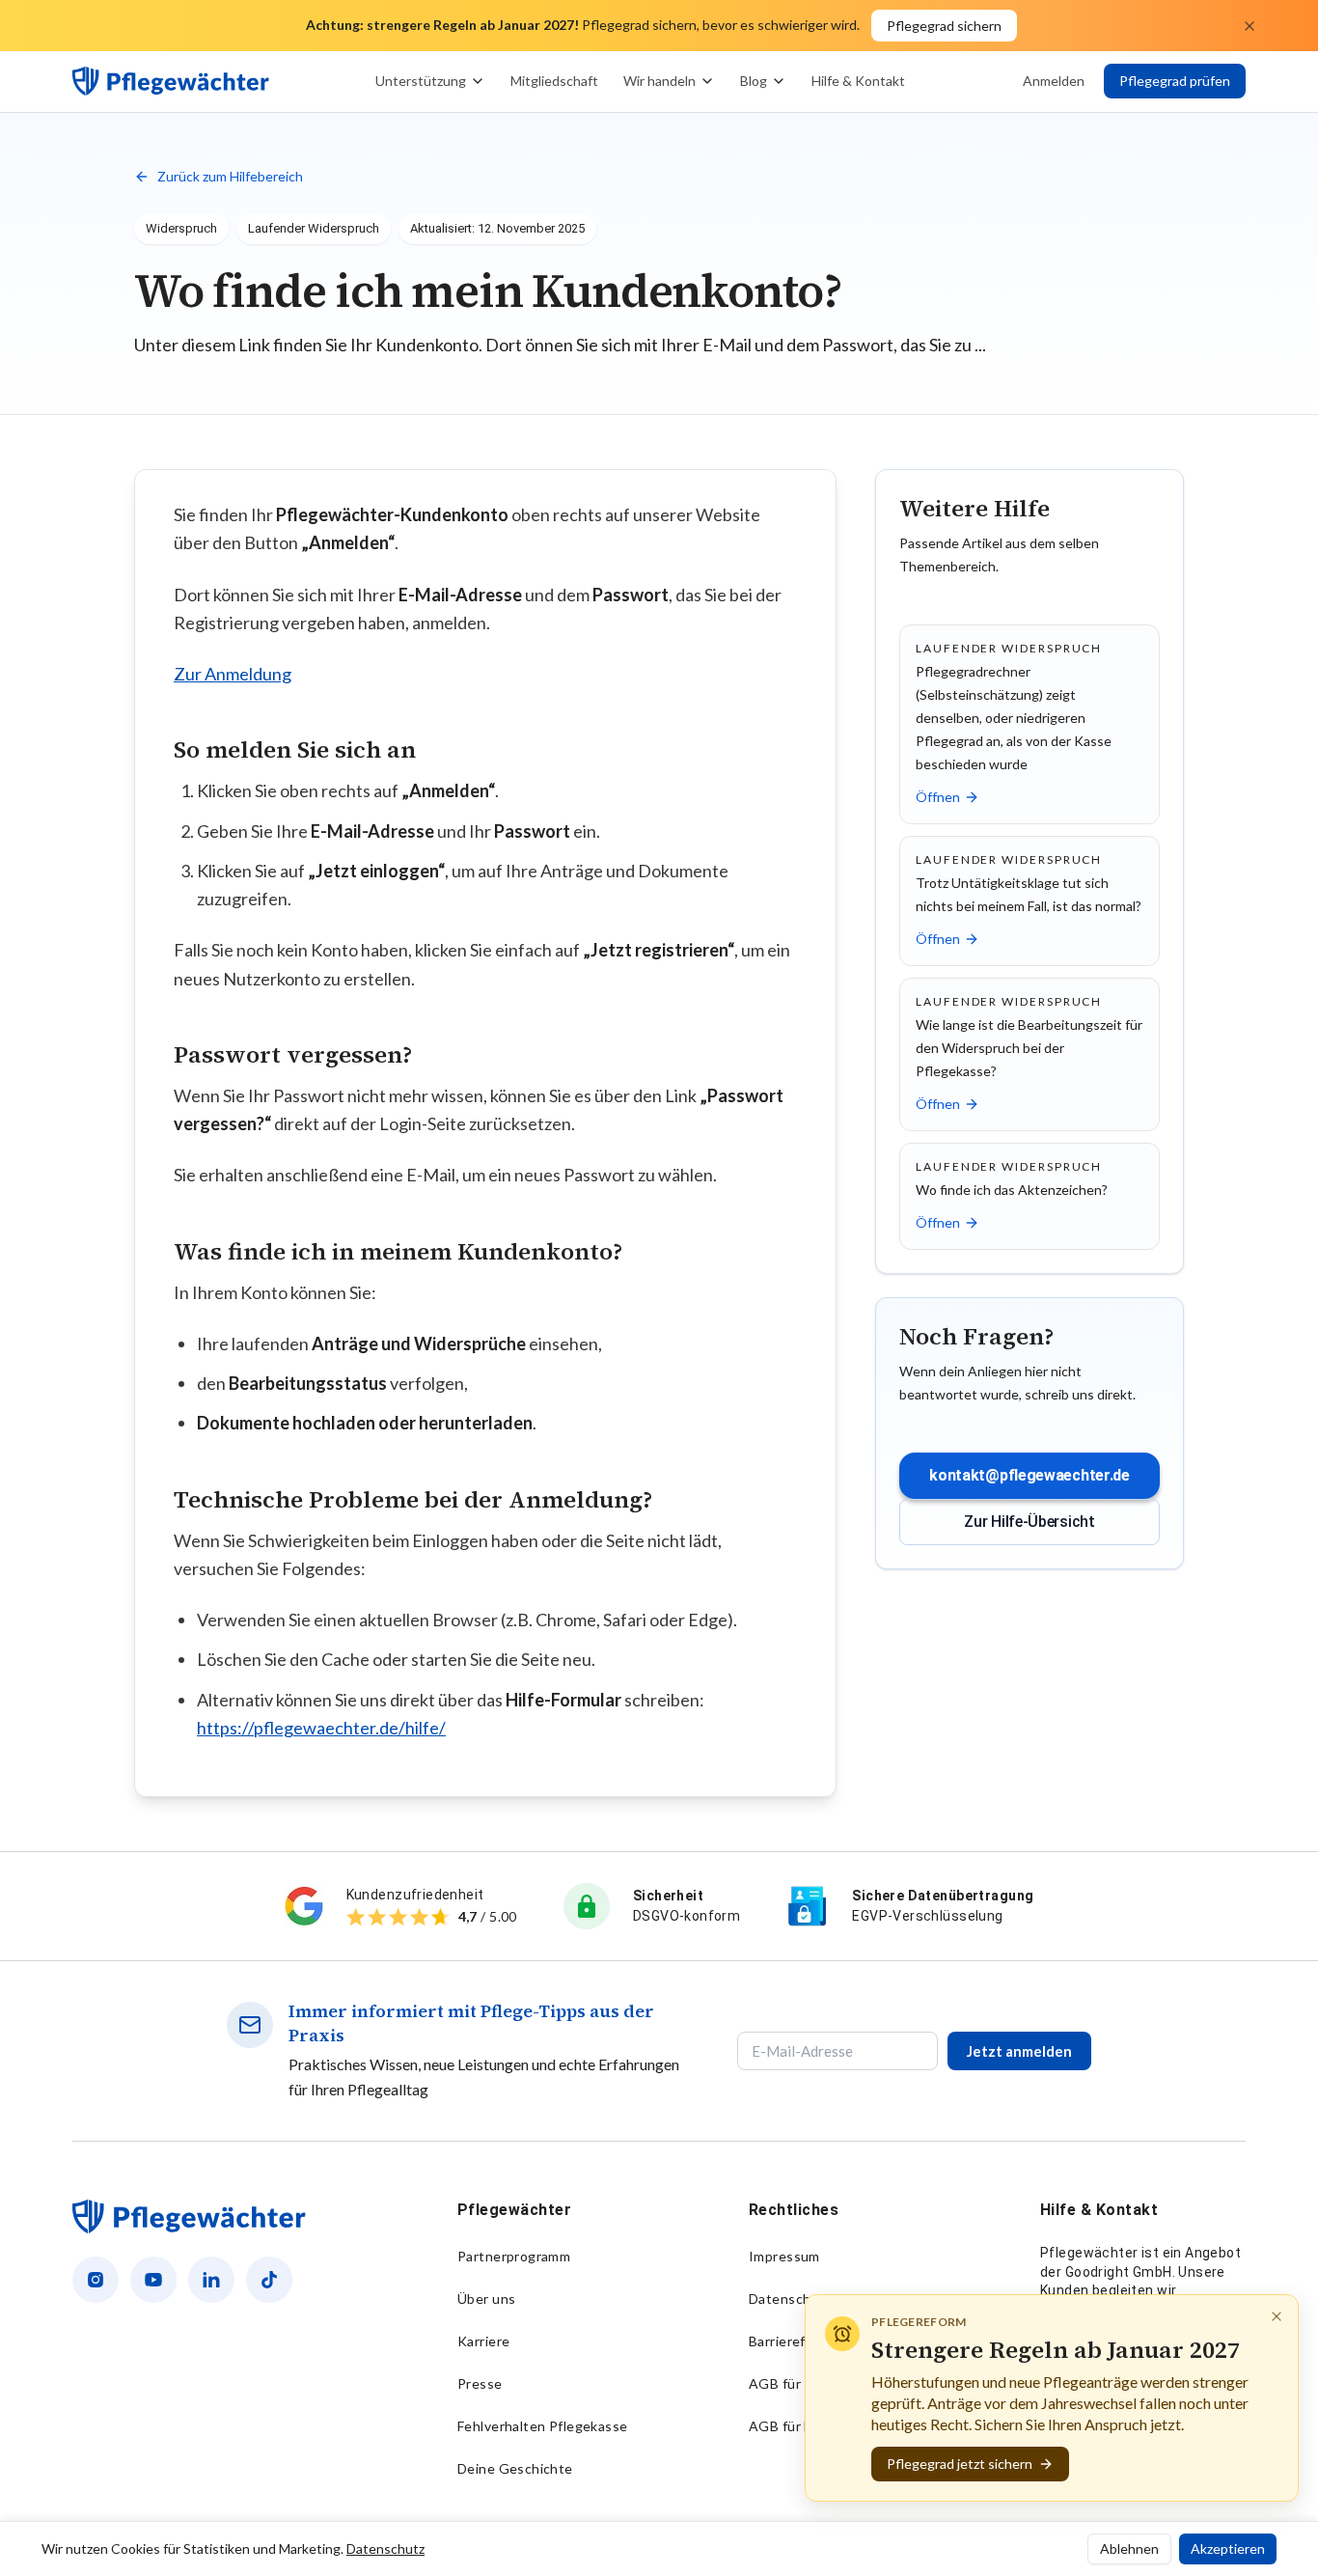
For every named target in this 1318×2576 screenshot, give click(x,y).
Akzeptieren (1228, 2548)
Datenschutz (790, 2299)
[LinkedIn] (211, 2280)
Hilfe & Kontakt (858, 81)
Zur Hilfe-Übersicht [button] (1029, 1522)
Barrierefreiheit (798, 2341)
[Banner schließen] (1249, 26)
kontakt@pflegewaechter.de (1030, 1475)
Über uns (486, 2299)
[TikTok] (269, 2280)
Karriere (483, 2341)
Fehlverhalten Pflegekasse (543, 2426)
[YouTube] (153, 2280)
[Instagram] (96, 2280)
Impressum (784, 2256)
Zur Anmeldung (233, 674)
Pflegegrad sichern (944, 26)
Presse (480, 2383)
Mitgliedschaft (554, 81)
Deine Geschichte (515, 2468)
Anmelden (1054, 81)
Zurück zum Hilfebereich (230, 176)
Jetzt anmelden (1019, 2051)
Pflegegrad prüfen (1175, 81)
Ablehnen (1129, 2548)
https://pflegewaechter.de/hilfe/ (321, 1728)
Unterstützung (421, 81)
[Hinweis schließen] (1277, 2316)
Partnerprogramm (514, 2256)
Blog (754, 81)
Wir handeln (659, 81)
